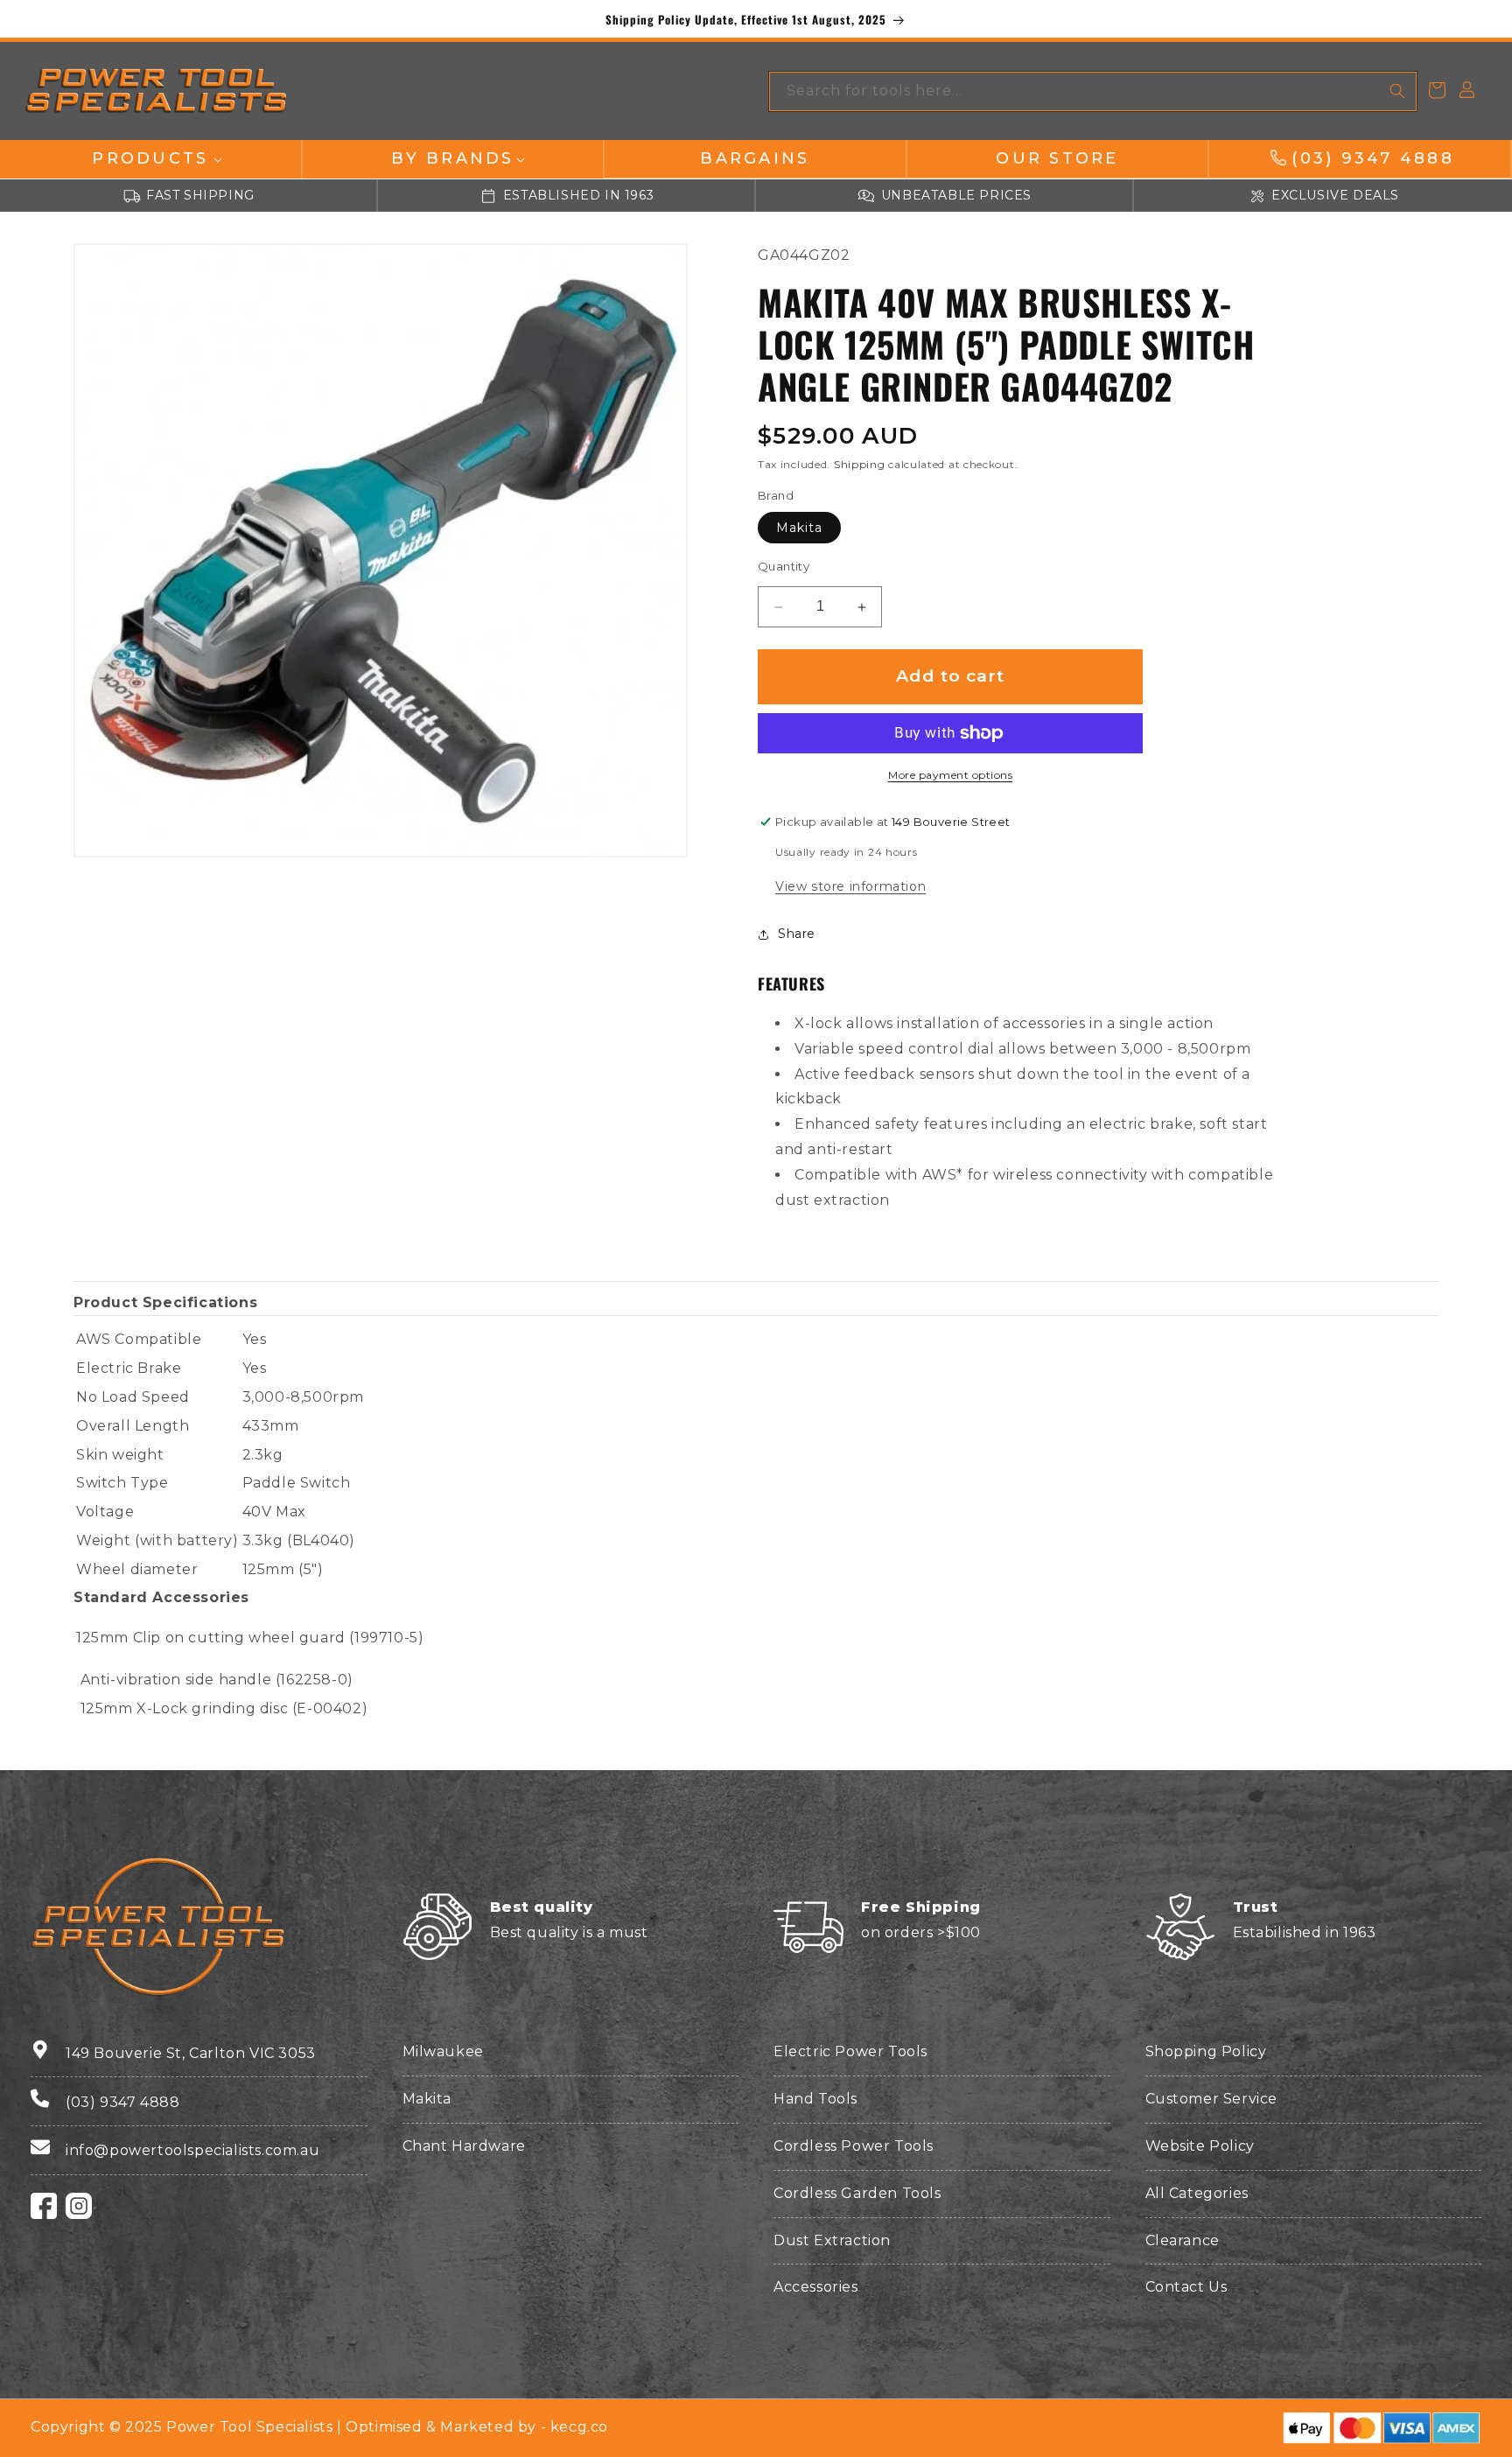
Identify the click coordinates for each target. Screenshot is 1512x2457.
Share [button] (797, 934)
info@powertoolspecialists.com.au (192, 2150)
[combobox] (1093, 91)
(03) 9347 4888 (122, 2102)
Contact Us (1186, 2287)
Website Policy (1200, 2146)
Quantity (784, 567)
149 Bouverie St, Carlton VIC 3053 (191, 2053)
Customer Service (1212, 2099)
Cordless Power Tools (854, 2146)
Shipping (860, 465)
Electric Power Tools (850, 2051)
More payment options (950, 775)
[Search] (1397, 91)
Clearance (1183, 2240)
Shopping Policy (1206, 2051)
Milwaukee (443, 2051)
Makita (799, 528)
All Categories (1197, 2193)
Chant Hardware (464, 2146)
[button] (150, 159)
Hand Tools (815, 2099)
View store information (850, 887)
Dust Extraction (832, 2240)
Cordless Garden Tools (857, 2193)
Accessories (816, 2287)
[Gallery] (381, 550)
